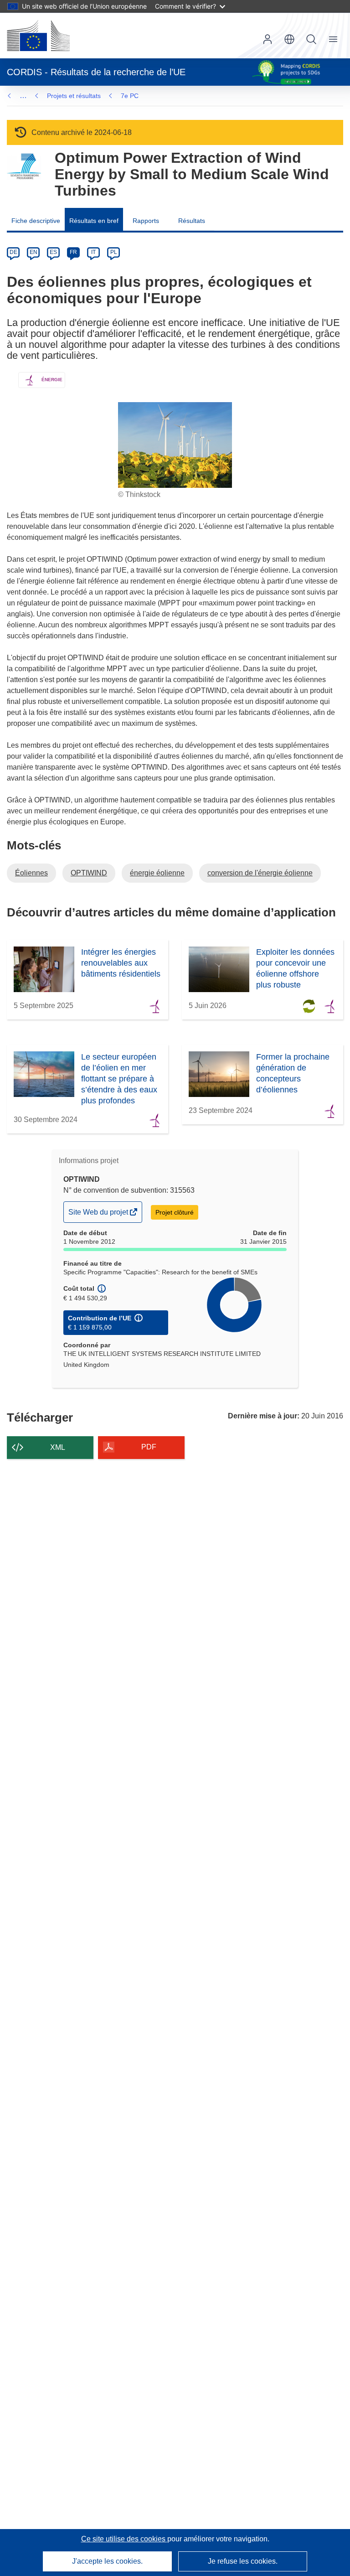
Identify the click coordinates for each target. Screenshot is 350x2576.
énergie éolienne (157, 873)
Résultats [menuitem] (192, 221)
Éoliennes (31, 873)
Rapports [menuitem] (146, 221)
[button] (289, 39)
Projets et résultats (74, 96)
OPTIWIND (89, 873)
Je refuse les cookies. (243, 2561)
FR (73, 252)
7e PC (130, 96)
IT (93, 252)
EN (33, 252)
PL (114, 252)
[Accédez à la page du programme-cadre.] (24, 167)
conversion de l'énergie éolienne (260, 873)
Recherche (311, 39)
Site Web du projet (99, 1215)
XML (58, 1447)
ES (53, 252)
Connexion (268, 39)
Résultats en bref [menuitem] (94, 221)
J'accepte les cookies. (107, 2561)
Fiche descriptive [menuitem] (36, 221)
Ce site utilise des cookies (124, 2539)
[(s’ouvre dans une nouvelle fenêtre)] (38, 36)
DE (13, 252)
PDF (149, 1447)
